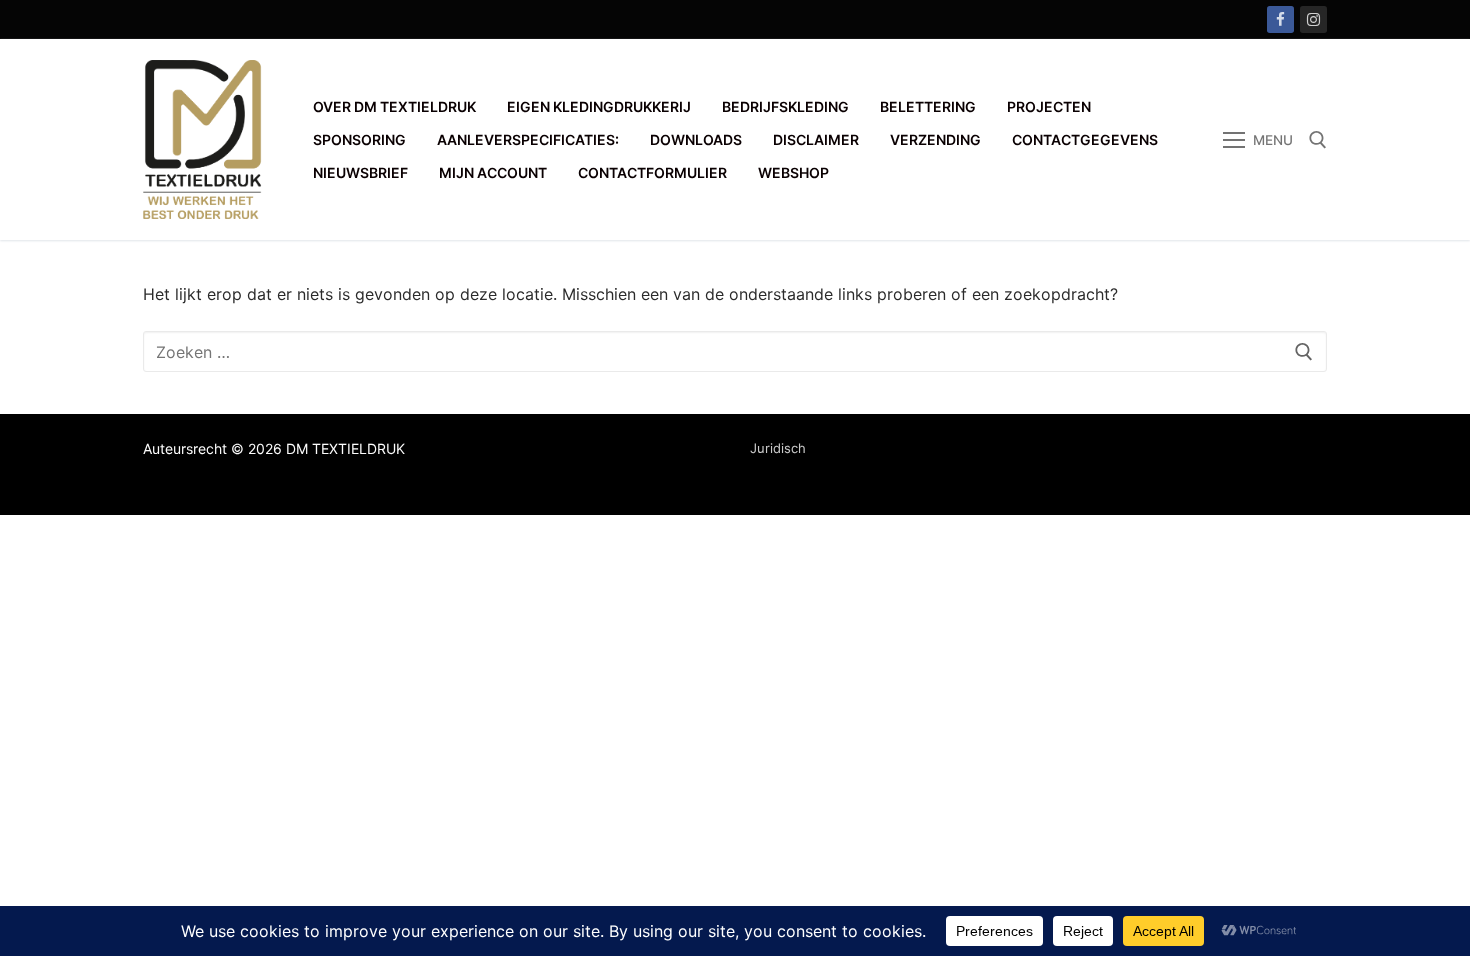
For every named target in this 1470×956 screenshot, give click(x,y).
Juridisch (778, 448)
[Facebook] (1280, 19)
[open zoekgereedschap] (1318, 140)
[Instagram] (1313, 19)
